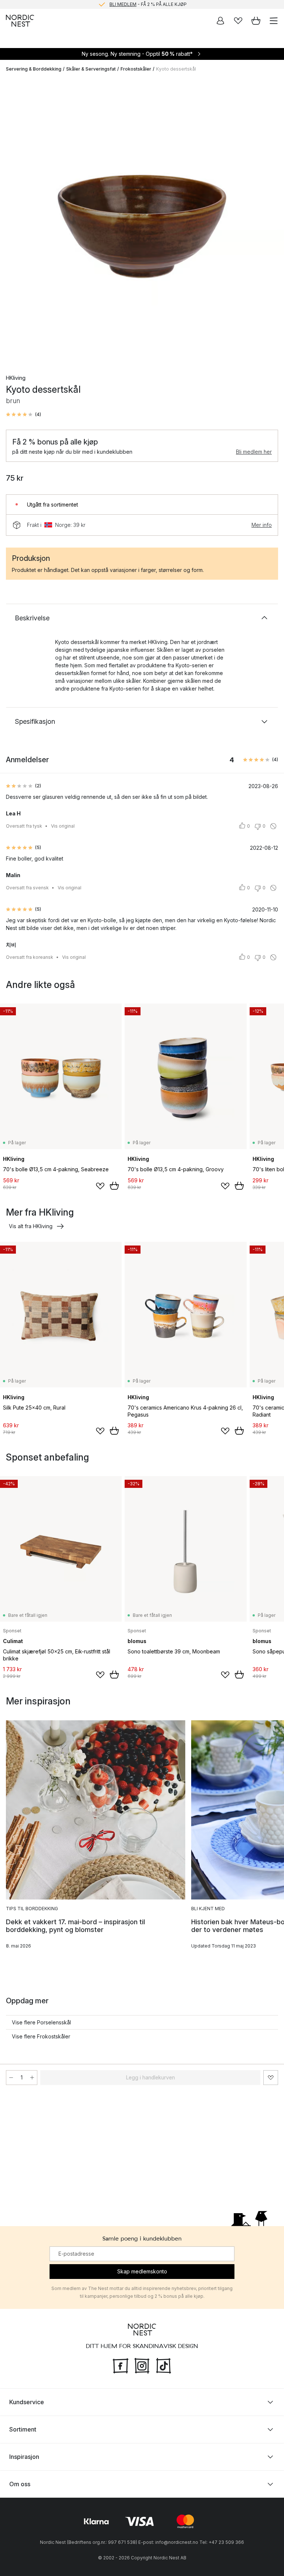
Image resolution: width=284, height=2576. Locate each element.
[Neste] (271, 221)
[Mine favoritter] (238, 21)
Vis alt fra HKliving (31, 1226)
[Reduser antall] (11, 2078)
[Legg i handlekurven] (114, 1186)
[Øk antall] (32, 2078)
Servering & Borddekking (34, 69)
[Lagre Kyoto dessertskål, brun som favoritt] (271, 2078)
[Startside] (20, 21)
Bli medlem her (254, 452)
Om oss (20, 2484)
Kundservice (27, 2402)
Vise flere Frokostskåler (41, 2036)
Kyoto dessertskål (176, 69)
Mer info (262, 525)
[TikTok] (163, 2365)
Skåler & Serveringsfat (91, 69)
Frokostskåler (136, 69)
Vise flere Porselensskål (41, 2022)
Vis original (63, 826)
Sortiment (23, 2429)
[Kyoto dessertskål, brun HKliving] (142, 220)
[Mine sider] (220, 21)
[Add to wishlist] (100, 1186)
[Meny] (274, 21)
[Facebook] (121, 2365)
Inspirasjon (24, 2457)
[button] (23, 415)
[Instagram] (142, 2365)
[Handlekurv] (256, 21)
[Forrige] (13, 221)
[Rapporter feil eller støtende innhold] (273, 826)
